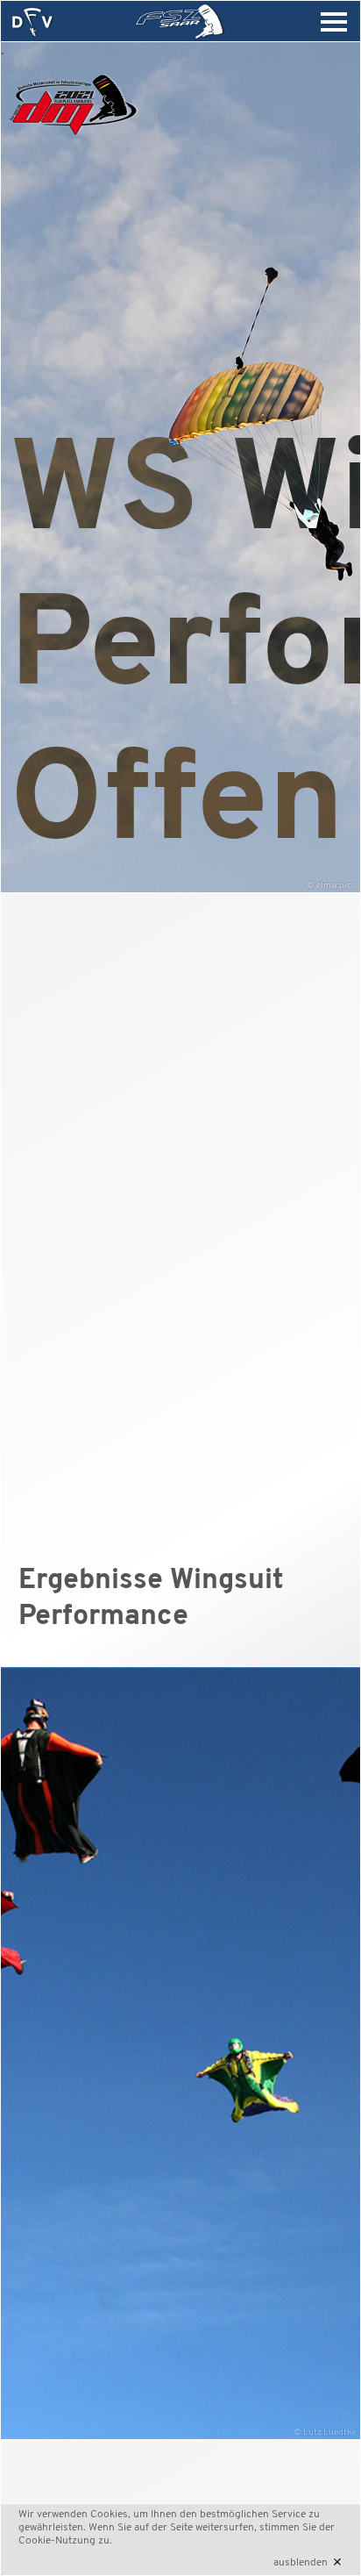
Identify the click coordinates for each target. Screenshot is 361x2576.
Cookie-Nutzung (57, 2541)
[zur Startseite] (32, 22)
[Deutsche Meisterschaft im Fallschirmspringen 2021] (73, 140)
